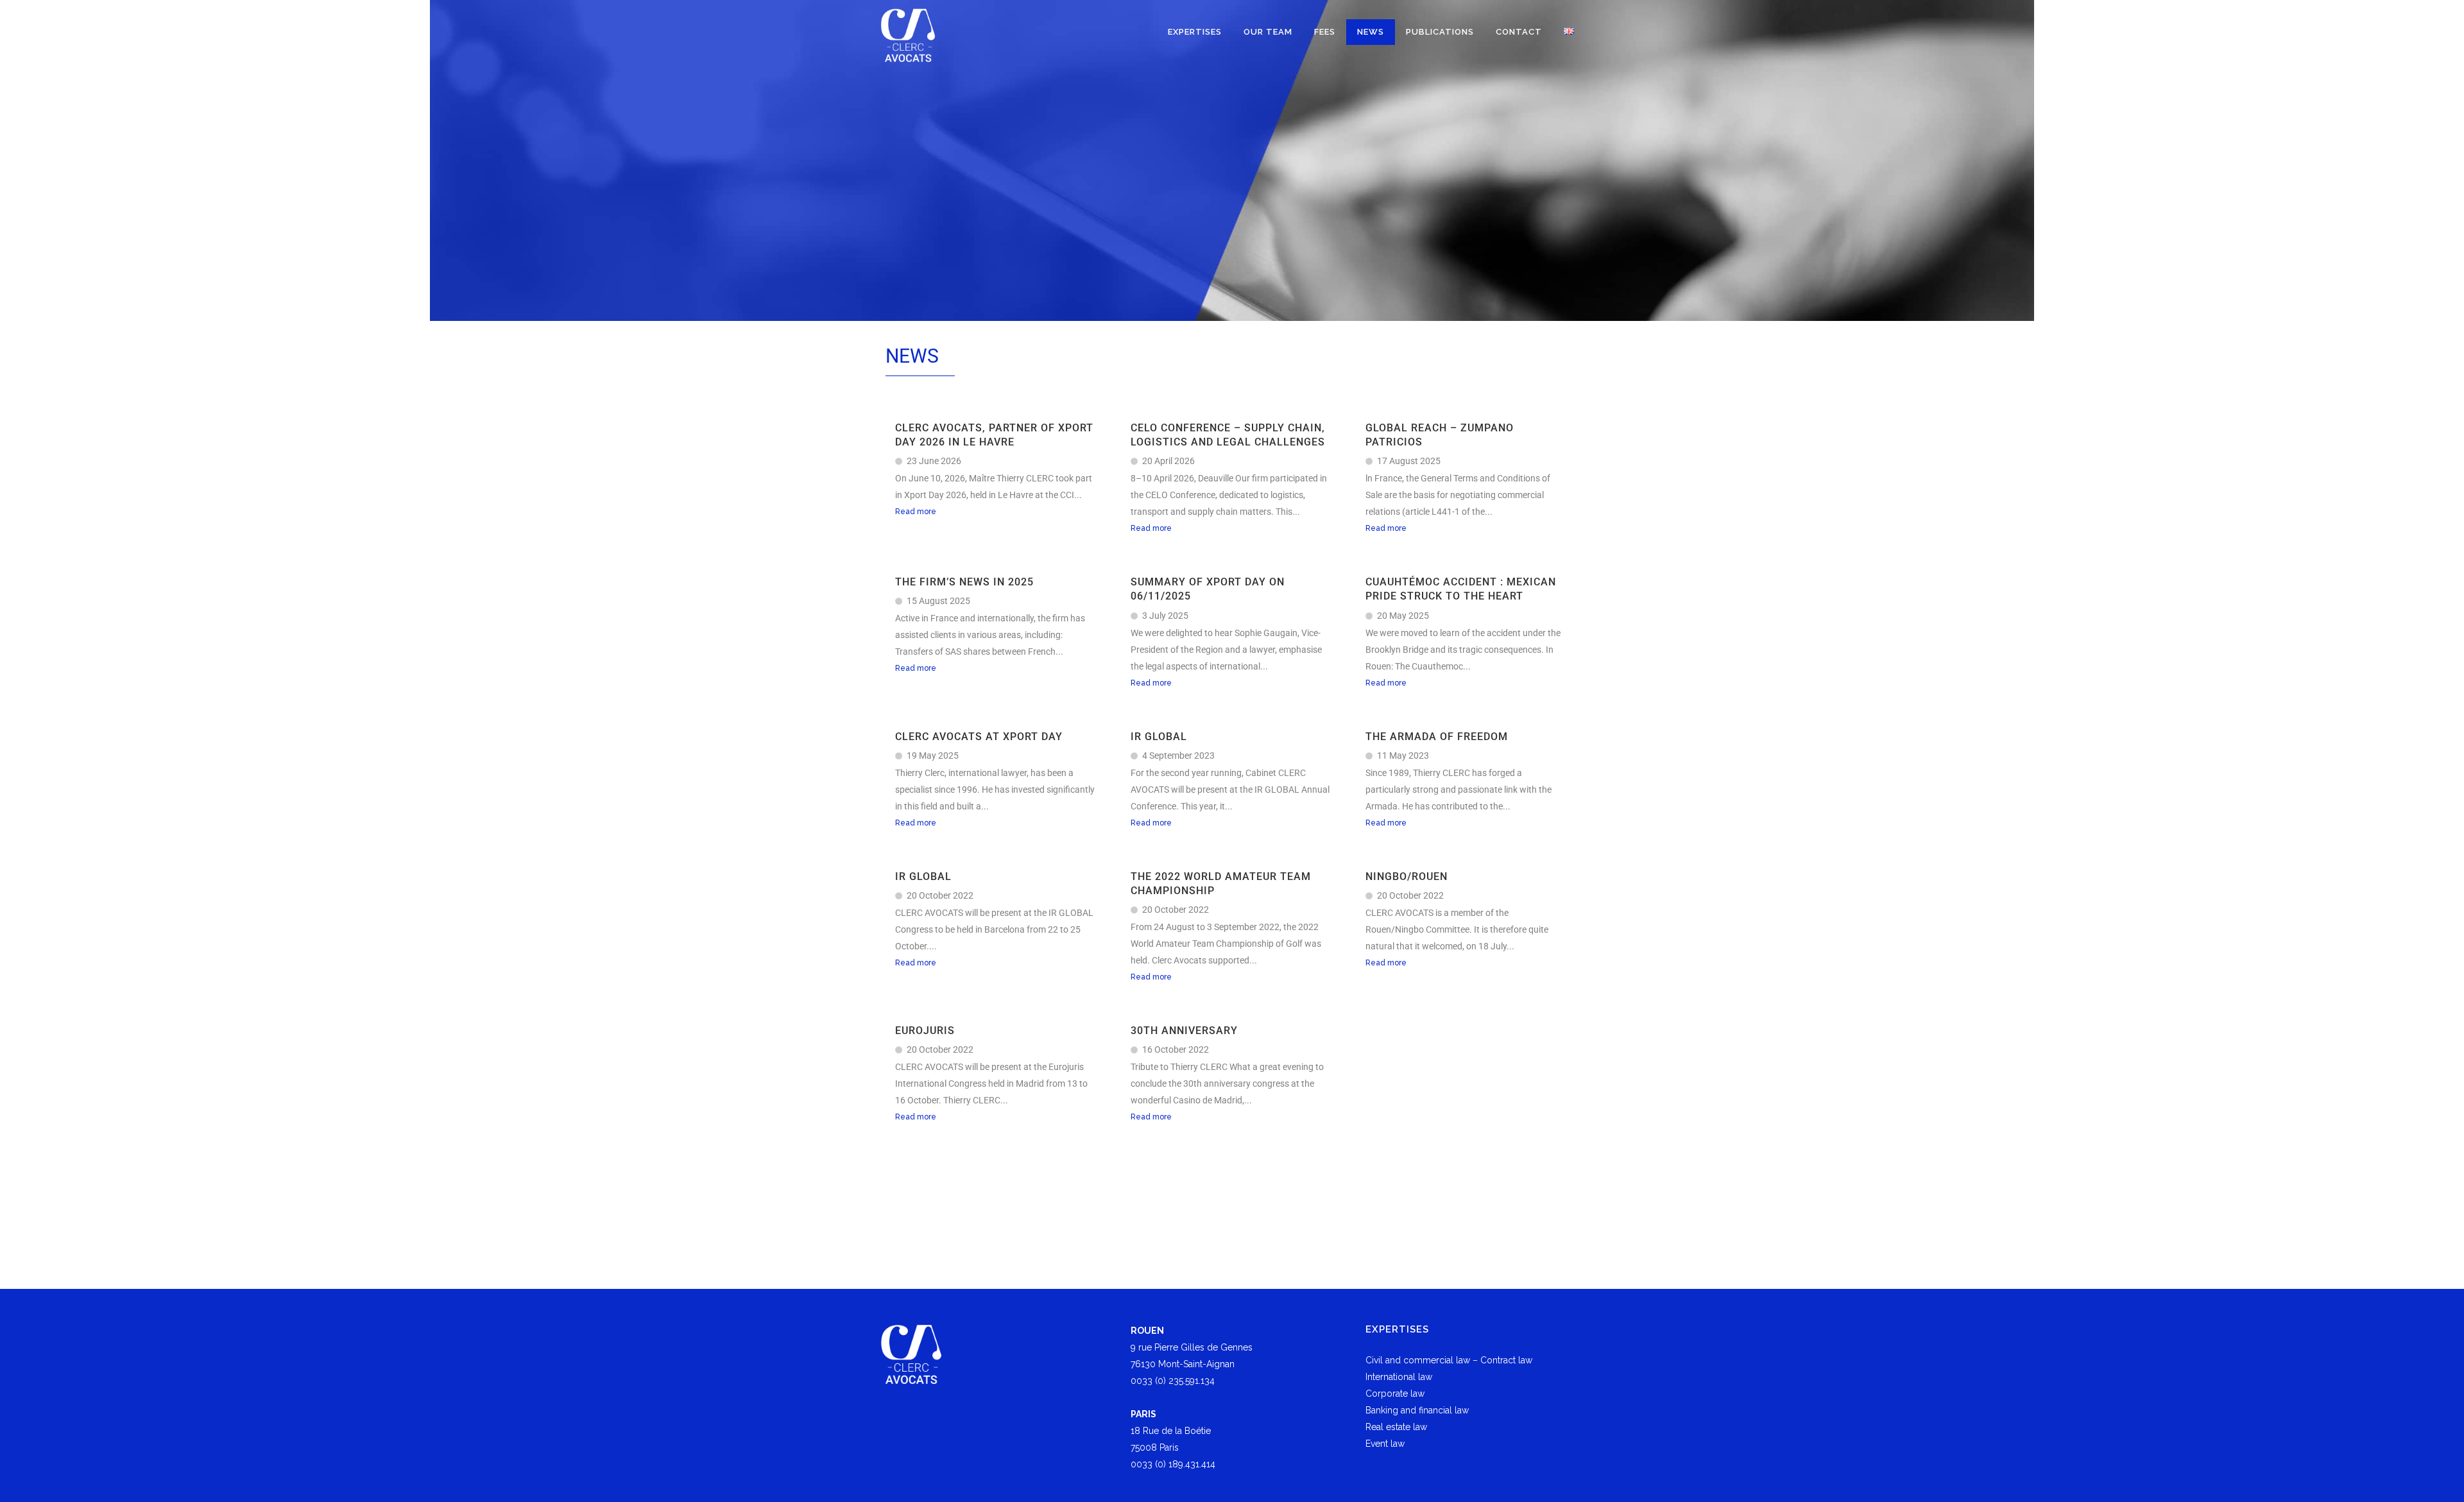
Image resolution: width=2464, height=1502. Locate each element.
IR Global (1159, 737)
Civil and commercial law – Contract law (1449, 1360)
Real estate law (1396, 1427)
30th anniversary (1184, 1031)
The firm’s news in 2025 (964, 582)
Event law (1385, 1444)
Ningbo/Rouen (1407, 876)
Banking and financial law (1417, 1410)
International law (1399, 1377)
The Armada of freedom (1437, 737)
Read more (916, 512)
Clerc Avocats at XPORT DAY (979, 737)
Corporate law (1395, 1394)
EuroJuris (925, 1031)
